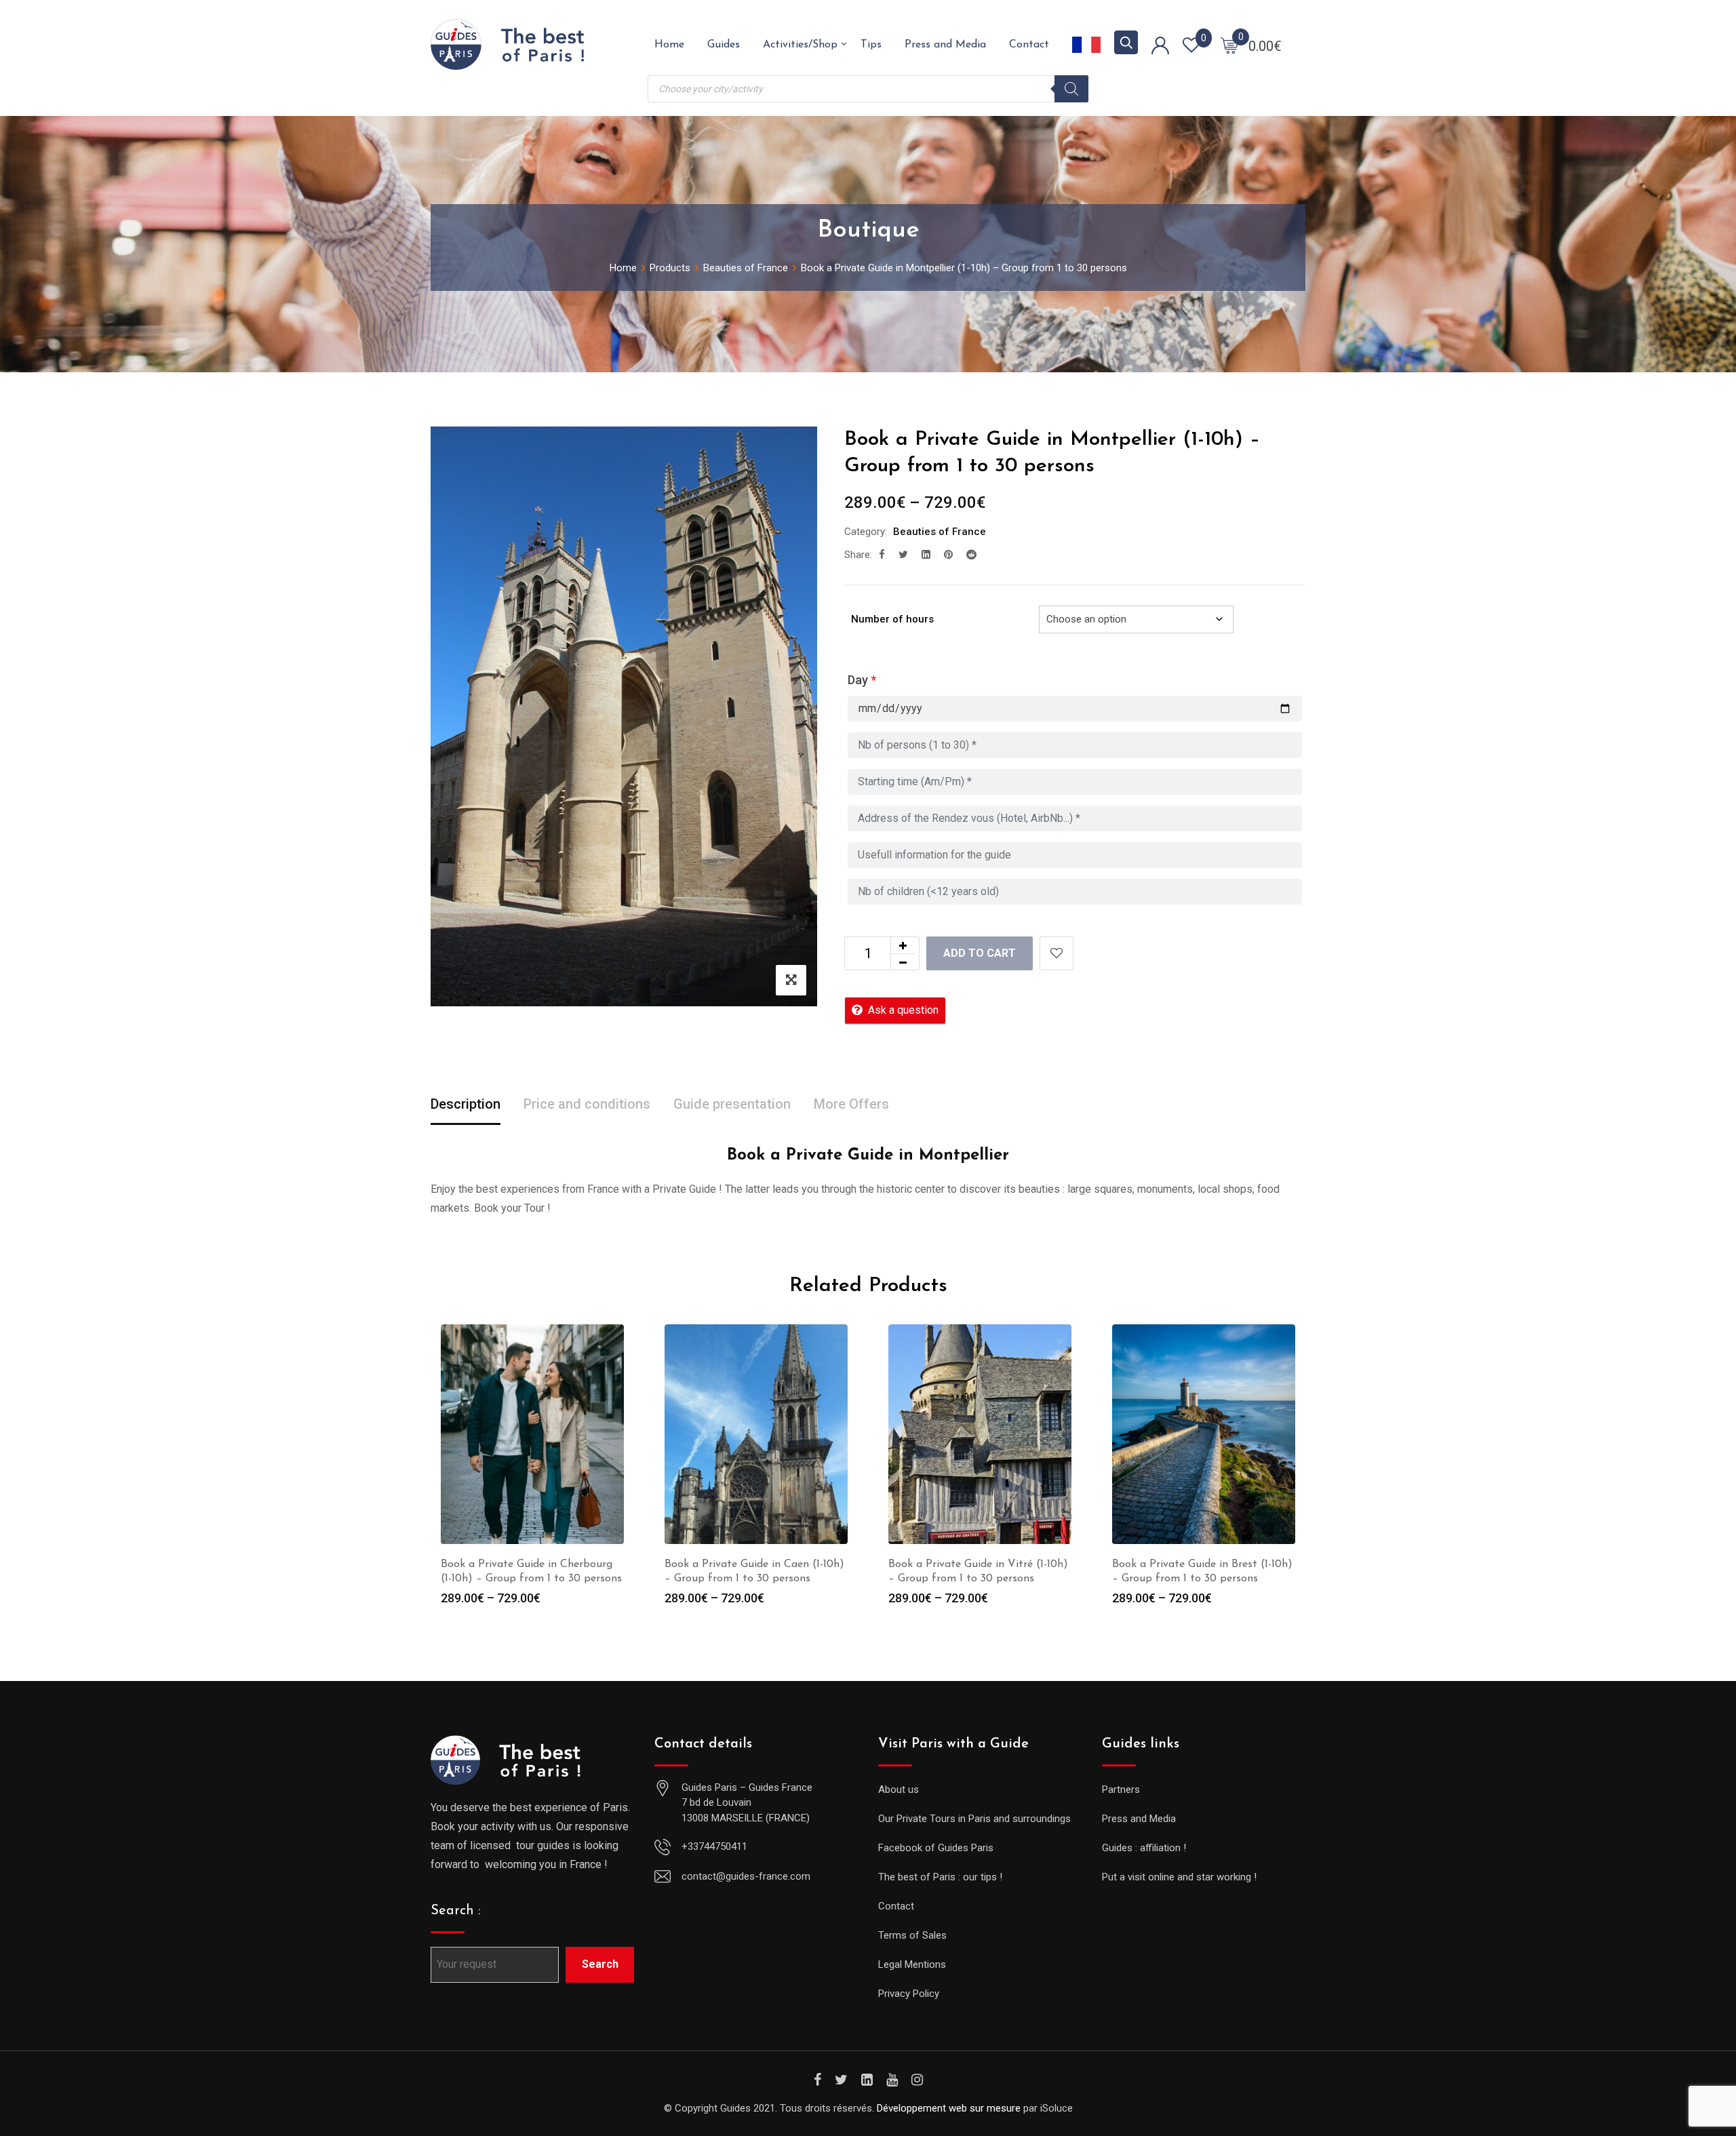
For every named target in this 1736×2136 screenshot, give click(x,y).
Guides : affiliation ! (1144, 1848)
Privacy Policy (909, 1994)
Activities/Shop (800, 45)
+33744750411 (714, 1846)
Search (600, 1964)
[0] (1229, 45)
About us (899, 1789)
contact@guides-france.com (746, 1876)
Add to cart (980, 953)
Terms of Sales (912, 1935)
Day (862, 680)
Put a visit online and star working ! (1179, 1877)
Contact (1029, 45)
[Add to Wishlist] (1057, 953)
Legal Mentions (912, 1964)
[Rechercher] (1071, 89)
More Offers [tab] (851, 1104)
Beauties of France (940, 532)
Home (669, 45)
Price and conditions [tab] (587, 1104)
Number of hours (892, 619)
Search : (456, 1911)
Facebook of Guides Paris (936, 1848)
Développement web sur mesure (949, 2108)
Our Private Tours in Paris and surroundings (974, 1819)
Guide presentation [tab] (732, 1104)
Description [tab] (466, 1104)
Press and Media (945, 45)
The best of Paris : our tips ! (940, 1877)
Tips (871, 45)
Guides (724, 45)
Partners (1121, 1789)
